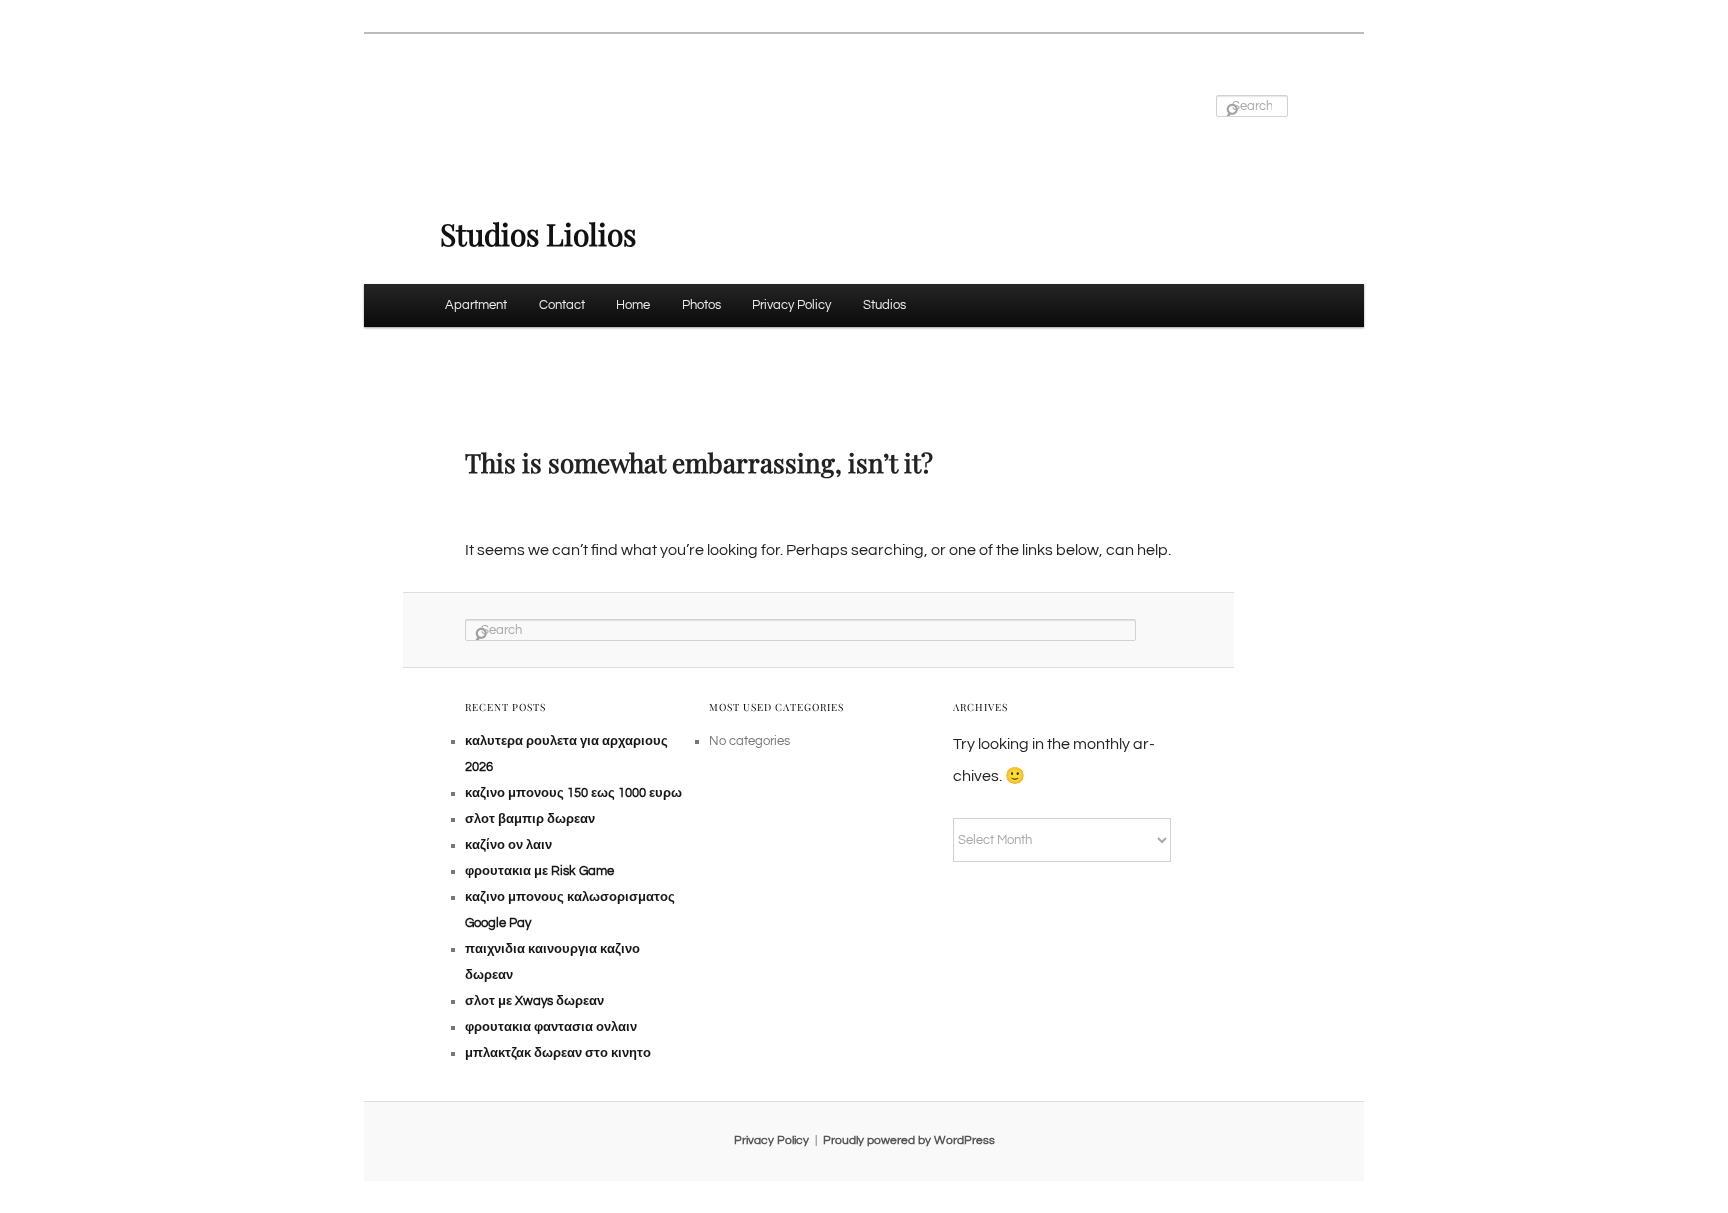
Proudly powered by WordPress (909, 1140)
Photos (701, 305)
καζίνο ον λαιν (508, 845)
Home (633, 305)
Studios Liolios (538, 234)
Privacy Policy (791, 305)
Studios (884, 305)
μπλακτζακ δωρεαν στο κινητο (558, 1053)
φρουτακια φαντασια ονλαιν (551, 1027)
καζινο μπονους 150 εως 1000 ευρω (573, 793)
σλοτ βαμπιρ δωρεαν (530, 819)
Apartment (476, 305)
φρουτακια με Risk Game (539, 871)
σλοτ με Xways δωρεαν (534, 1001)
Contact (562, 305)
